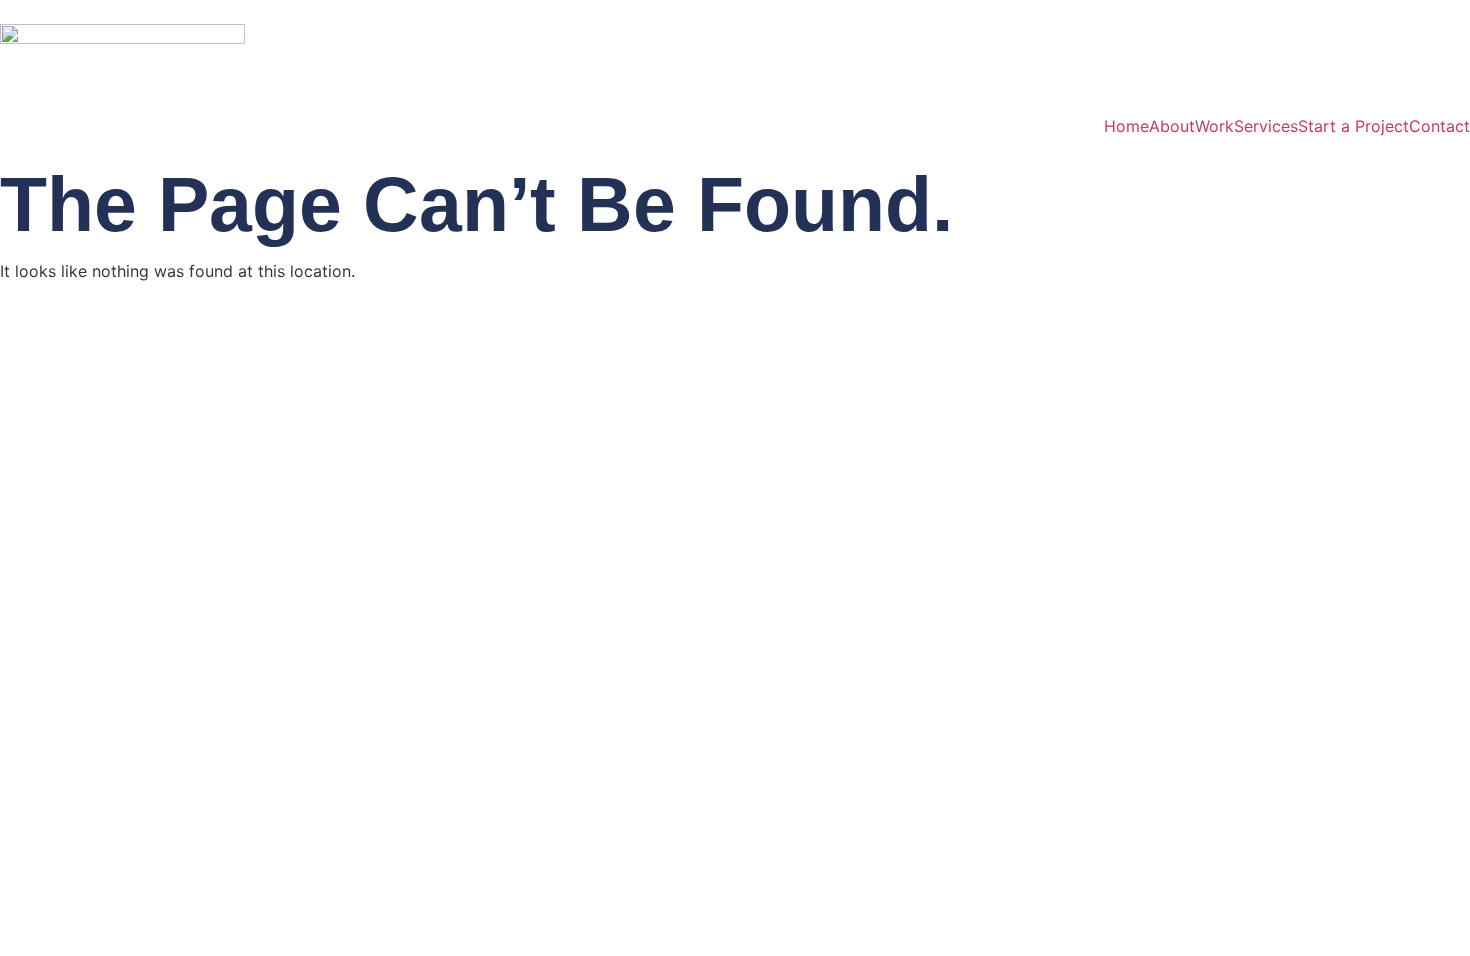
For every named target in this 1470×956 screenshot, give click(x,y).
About (1172, 126)
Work (1214, 126)
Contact (1439, 126)
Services (1266, 126)
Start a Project (1353, 126)
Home (1126, 126)
